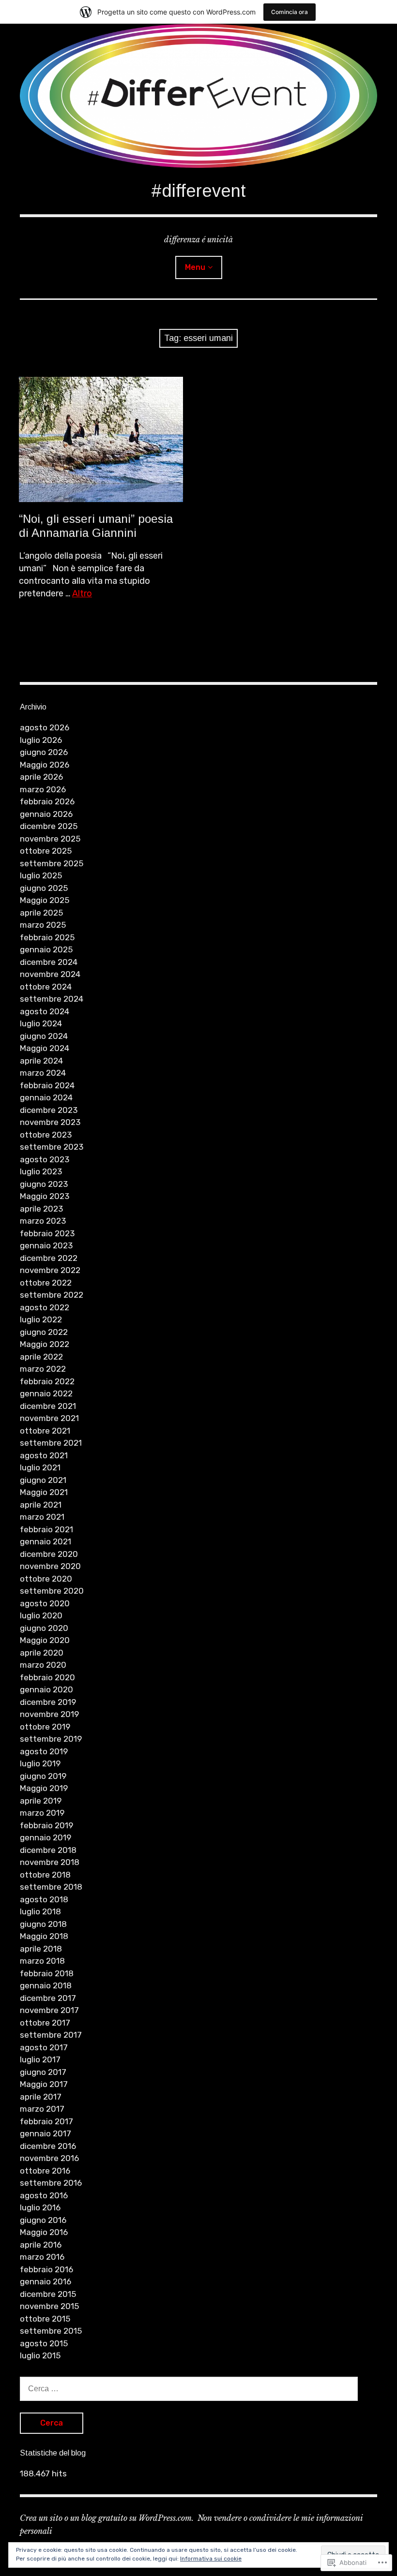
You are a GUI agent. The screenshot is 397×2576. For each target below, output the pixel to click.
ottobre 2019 (45, 1727)
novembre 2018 (50, 1862)
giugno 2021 (43, 1480)
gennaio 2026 (46, 814)
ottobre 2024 (46, 987)
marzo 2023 (43, 1221)
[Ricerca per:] (189, 2388)
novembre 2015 (49, 2306)
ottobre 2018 (45, 1875)
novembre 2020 (50, 1566)
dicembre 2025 (49, 826)
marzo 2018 (42, 1961)
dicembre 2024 (49, 962)
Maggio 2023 (45, 1196)
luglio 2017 (40, 2059)
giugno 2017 (43, 2072)
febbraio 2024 (47, 1085)
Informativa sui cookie (211, 2559)
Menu (195, 267)
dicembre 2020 (49, 1554)
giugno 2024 (44, 1036)
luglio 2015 (40, 2355)
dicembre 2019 (48, 1702)
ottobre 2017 (45, 2023)
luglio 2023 (41, 1171)
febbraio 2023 (47, 1233)
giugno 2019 (43, 1776)
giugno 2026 (44, 752)
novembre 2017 (49, 2010)
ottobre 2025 (46, 851)
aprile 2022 (41, 1357)
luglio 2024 (41, 1023)
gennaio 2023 (46, 1245)
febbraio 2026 (47, 801)
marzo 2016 (42, 2257)
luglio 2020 (41, 1615)
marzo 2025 (43, 925)
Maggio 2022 (45, 1344)
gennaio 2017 (46, 2133)
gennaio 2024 (46, 1097)
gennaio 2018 (46, 1985)
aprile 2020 (42, 1653)
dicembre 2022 (49, 1258)
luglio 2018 (40, 1911)
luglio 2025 (41, 875)
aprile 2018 (41, 1949)
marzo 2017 (42, 2109)
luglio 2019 (40, 1763)
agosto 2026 (45, 727)
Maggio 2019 (44, 1788)
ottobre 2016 (45, 2171)
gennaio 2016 (46, 2281)
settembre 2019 (51, 1739)
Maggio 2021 (44, 1492)
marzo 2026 (43, 789)
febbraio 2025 (47, 937)
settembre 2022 (52, 1295)
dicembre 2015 (48, 2294)
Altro (82, 593)
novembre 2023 (50, 1122)
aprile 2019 (41, 1801)
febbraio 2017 (46, 2121)
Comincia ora (290, 12)
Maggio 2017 (44, 2084)
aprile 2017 (41, 2097)
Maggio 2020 (45, 1640)
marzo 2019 (42, 1813)
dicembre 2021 (48, 1406)
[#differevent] (198, 96)
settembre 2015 (51, 2331)
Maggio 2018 (44, 1936)
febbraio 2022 (47, 1381)
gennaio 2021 (46, 1541)
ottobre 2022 (46, 1283)
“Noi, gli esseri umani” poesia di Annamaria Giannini (96, 526)
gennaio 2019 (46, 1837)
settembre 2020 (52, 1591)
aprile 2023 (41, 1209)
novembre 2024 (50, 974)
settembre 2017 (51, 2035)
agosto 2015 (44, 2343)
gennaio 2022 (46, 1393)
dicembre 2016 (48, 2146)
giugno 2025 (44, 888)
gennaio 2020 (46, 1689)
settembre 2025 (52, 863)
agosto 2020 (45, 1603)
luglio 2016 (40, 2207)
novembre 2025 (50, 839)
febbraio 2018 (47, 1973)
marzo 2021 (42, 1517)
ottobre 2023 (46, 1135)
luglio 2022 (41, 1319)
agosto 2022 (45, 1307)
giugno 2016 (43, 2220)
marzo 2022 (43, 1369)
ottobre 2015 (45, 2319)
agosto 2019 (44, 1751)
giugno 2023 (44, 1184)
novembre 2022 (50, 1270)
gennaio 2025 (46, 949)
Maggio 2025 (45, 900)
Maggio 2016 (44, 2232)
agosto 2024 (45, 1011)
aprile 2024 (41, 1061)
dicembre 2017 (48, 1998)
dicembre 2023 (49, 1110)
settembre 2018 (51, 1887)
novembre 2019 (49, 1714)
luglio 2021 (40, 1467)
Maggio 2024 (45, 1048)
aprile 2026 (41, 777)
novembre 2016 (49, 2158)
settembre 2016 (51, 2183)
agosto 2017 (44, 2047)
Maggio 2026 (45, 765)
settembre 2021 (51, 1443)
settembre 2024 (52, 999)
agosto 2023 (45, 1159)
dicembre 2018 (48, 1850)
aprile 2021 (41, 1505)
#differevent (198, 191)
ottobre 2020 (46, 1579)
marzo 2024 (43, 1073)
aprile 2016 (41, 2245)
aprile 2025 (41, 913)
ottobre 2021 (45, 1431)
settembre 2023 (52, 1147)
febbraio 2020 (47, 1677)
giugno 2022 (44, 1332)
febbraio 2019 (46, 1825)
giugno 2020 (44, 1628)
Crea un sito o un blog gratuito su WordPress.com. (107, 2518)
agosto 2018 (44, 1899)
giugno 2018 (43, 1924)
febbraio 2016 (46, 2269)
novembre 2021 (49, 1418)
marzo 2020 (43, 1665)
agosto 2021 (44, 1455)
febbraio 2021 (46, 1529)
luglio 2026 (41, 740)
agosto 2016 (44, 2195)
